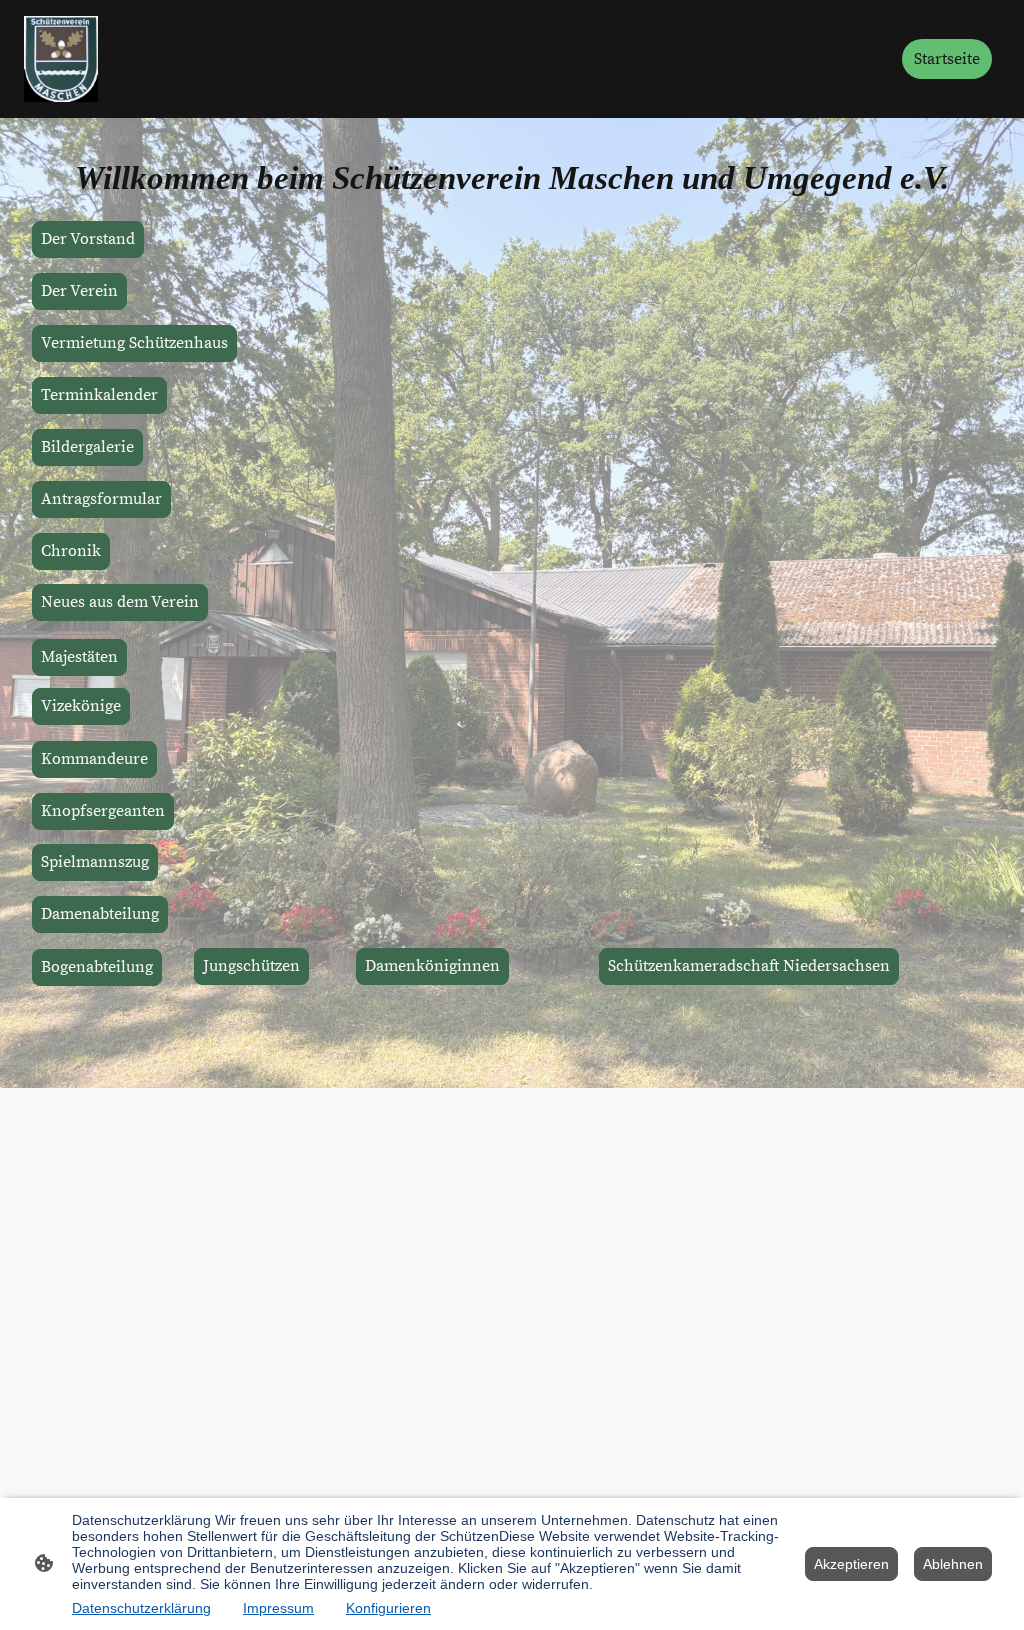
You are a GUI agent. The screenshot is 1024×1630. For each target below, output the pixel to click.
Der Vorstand (88, 239)
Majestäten (79, 657)
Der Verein (79, 291)
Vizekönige (81, 706)
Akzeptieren (851, 1564)
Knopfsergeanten (103, 811)
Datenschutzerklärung (141, 1608)
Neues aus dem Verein (120, 602)
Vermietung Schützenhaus (134, 343)
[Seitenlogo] (61, 59)
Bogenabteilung (97, 967)
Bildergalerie (87, 447)
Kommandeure (94, 759)
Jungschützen (251, 966)
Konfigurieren (388, 1608)
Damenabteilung (100, 914)
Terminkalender (99, 395)
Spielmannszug (95, 862)
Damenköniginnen (432, 966)
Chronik (71, 551)
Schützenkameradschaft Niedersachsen (749, 966)
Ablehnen (953, 1564)
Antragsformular (101, 499)
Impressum (278, 1608)
